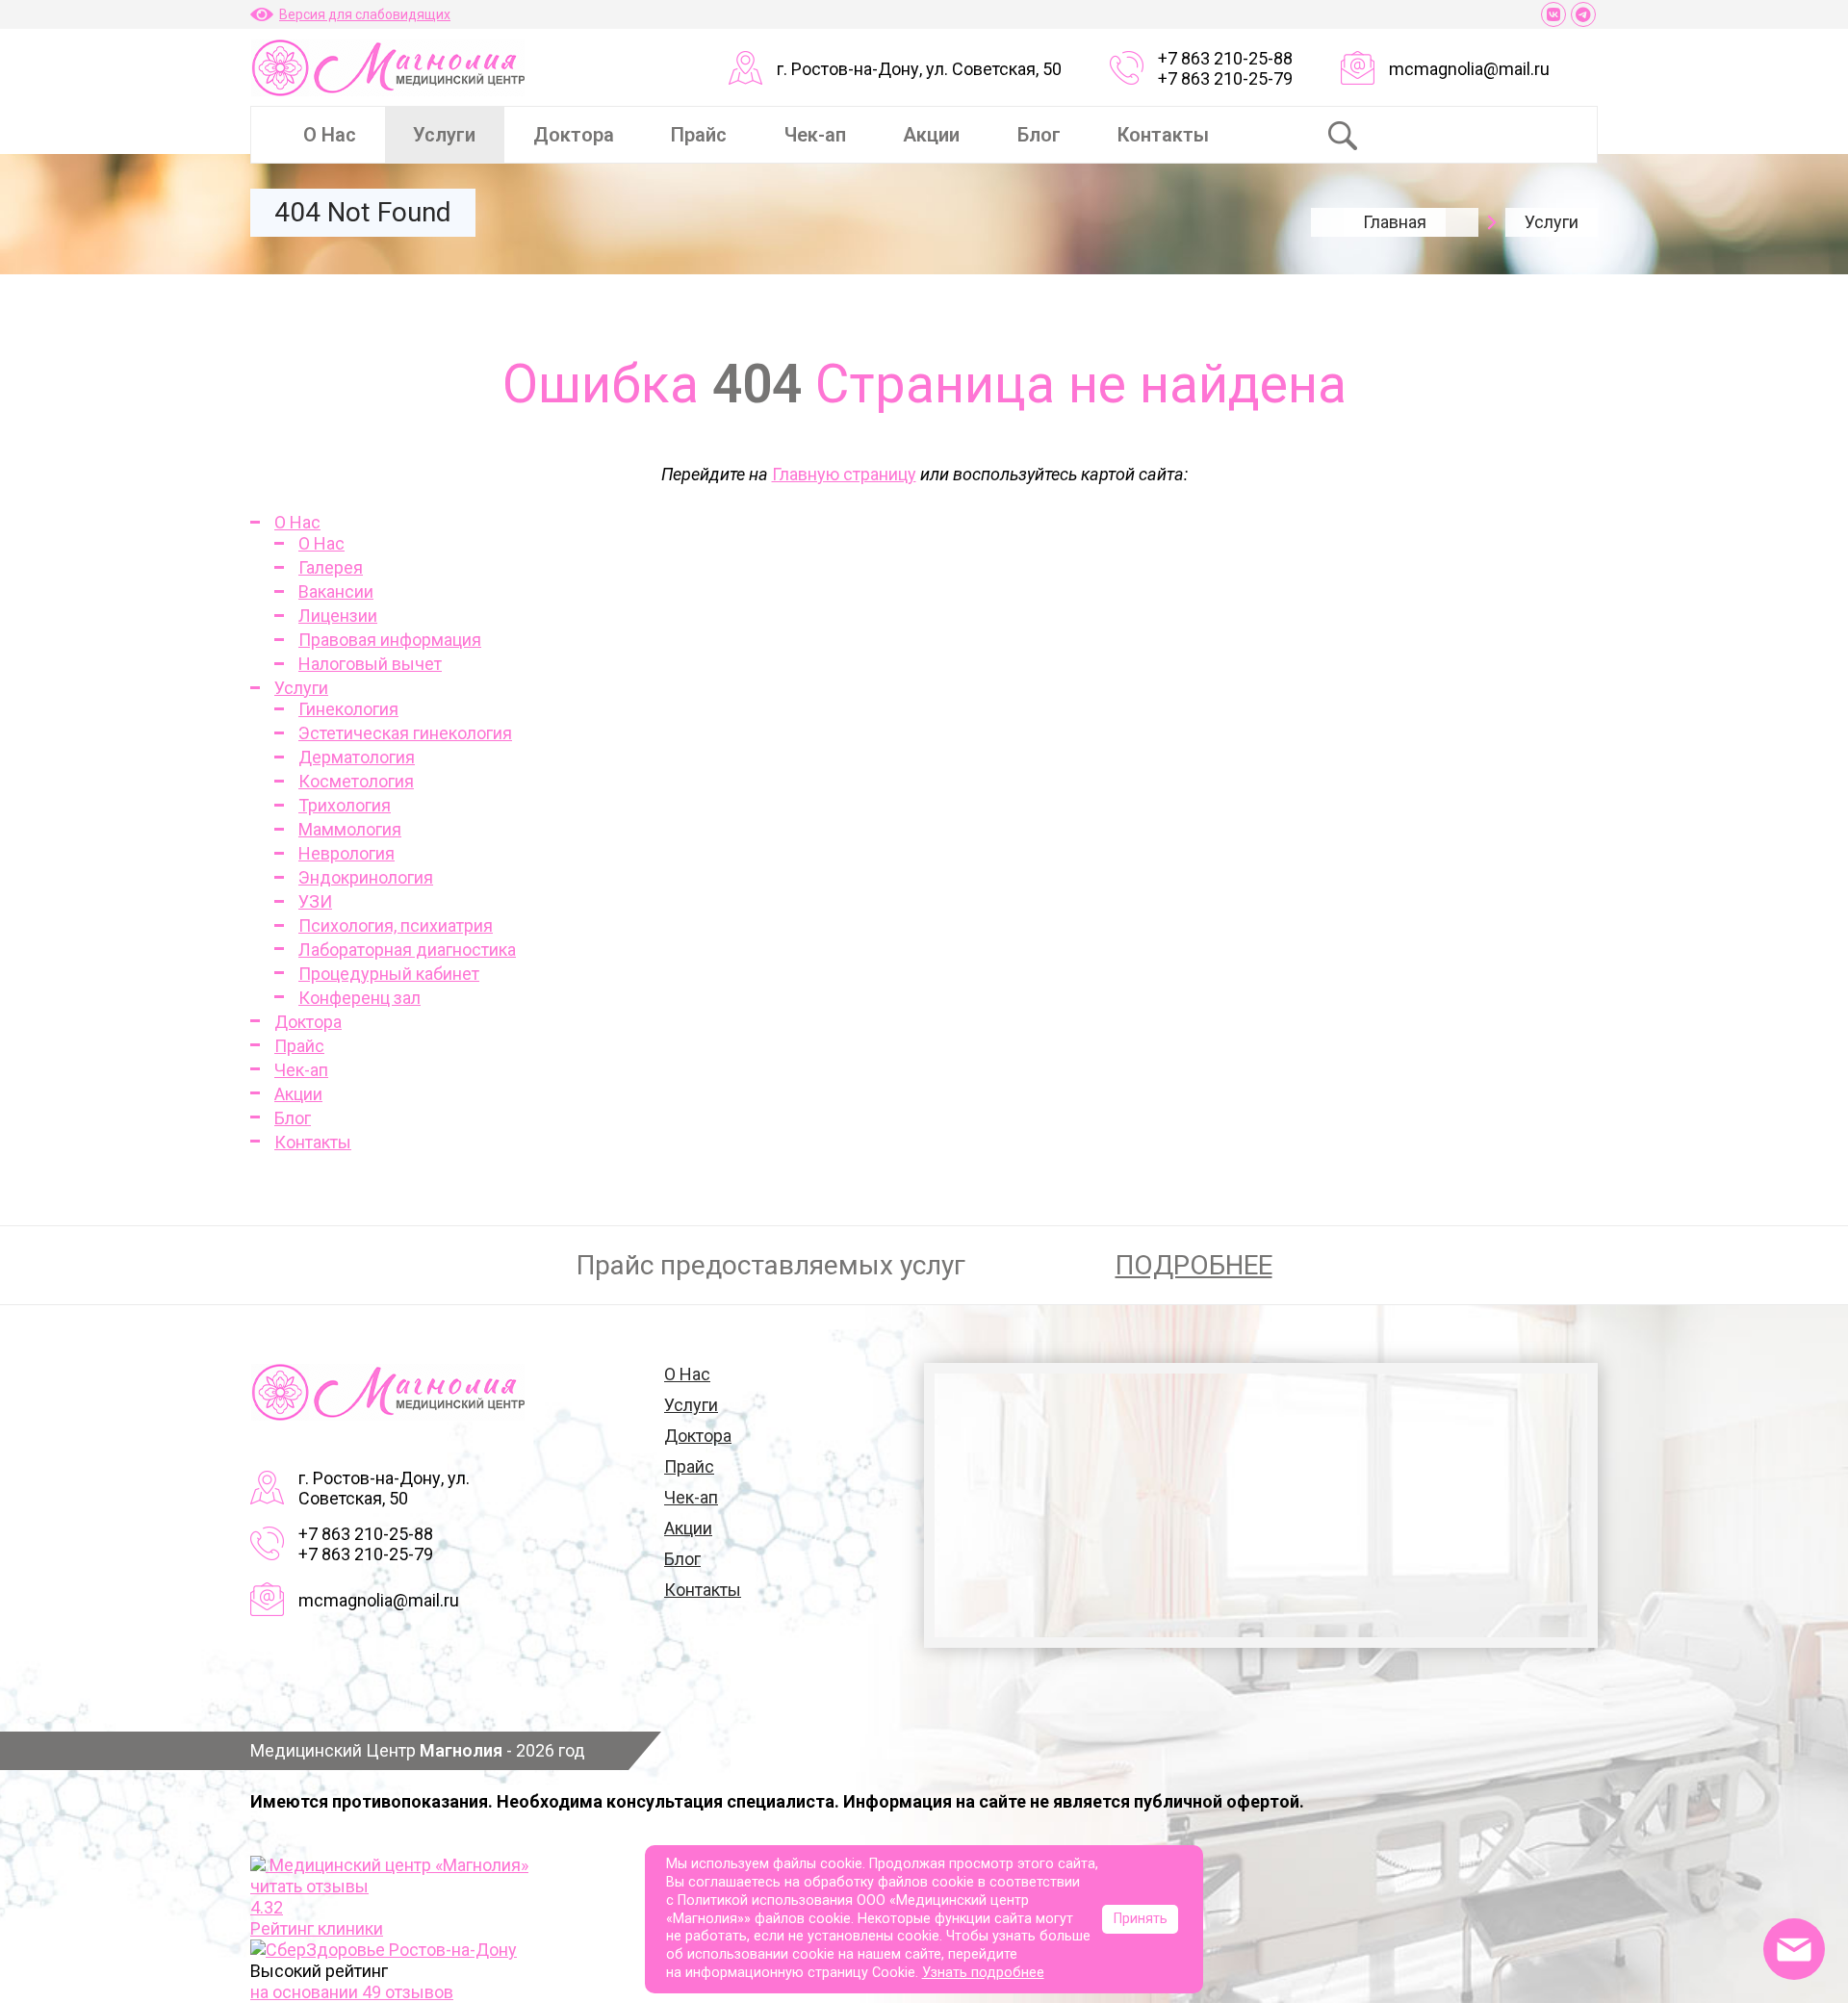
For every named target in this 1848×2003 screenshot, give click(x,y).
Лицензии (338, 616)
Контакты (1163, 135)
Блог (1039, 135)
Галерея (331, 567)
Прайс (699, 135)
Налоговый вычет (370, 664)
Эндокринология (366, 877)
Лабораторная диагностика (407, 950)
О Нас (330, 135)
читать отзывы (309, 1886)
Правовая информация (390, 640)
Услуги (444, 135)
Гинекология (348, 709)
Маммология (350, 829)
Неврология (346, 853)
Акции (931, 135)
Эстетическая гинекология (405, 733)
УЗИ (315, 901)
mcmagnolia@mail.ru (1469, 69)
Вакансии (336, 591)
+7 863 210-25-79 (1225, 78)
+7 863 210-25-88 (1225, 58)
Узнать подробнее (983, 1973)
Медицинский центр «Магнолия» (399, 1865)
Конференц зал (359, 998)
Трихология (345, 805)
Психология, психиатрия (396, 925)
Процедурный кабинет (389, 974)
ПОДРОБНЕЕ (1194, 1265)
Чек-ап (815, 135)
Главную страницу (844, 474)
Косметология (356, 781)
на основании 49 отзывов (352, 1992)
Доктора (574, 135)
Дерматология (357, 757)
